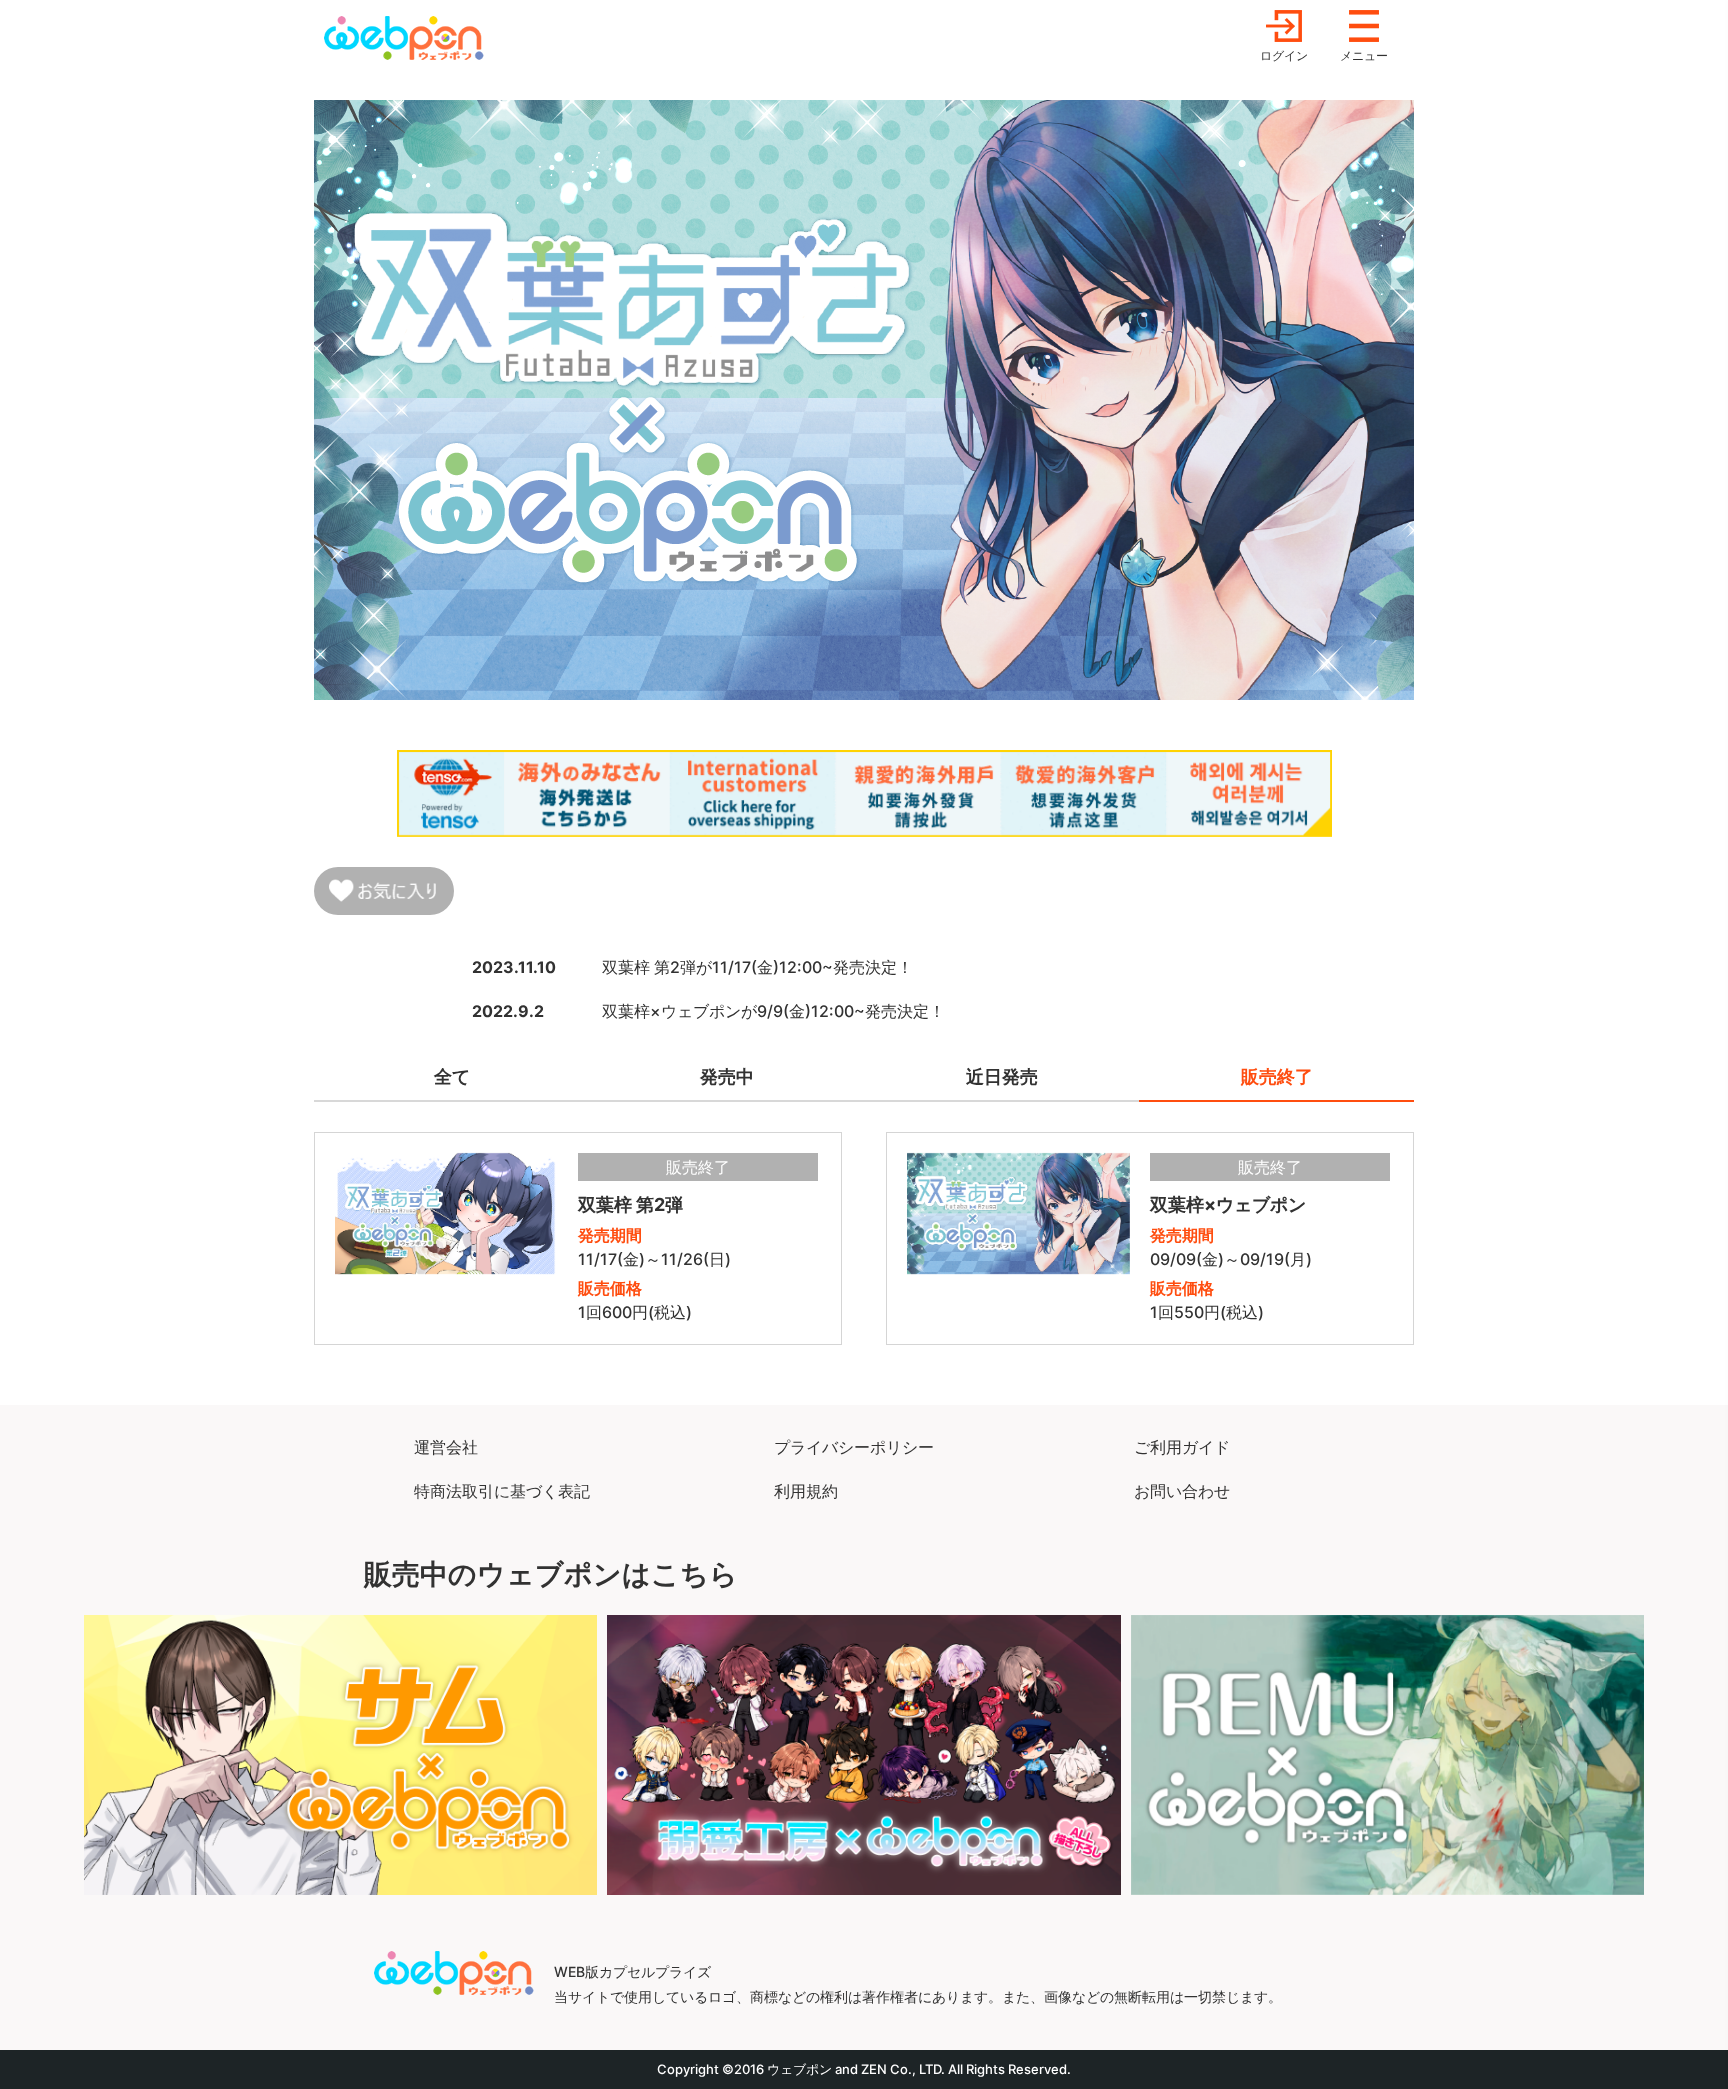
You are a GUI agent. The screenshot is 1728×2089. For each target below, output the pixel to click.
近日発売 (1002, 1076)
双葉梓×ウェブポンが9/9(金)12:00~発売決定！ (773, 1011)
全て (452, 1076)
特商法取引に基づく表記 (502, 1491)
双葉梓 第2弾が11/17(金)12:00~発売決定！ (757, 967)
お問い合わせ (1182, 1491)
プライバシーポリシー (854, 1447)
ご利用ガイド (1182, 1447)
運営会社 (446, 1447)
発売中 (727, 1076)
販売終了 (1277, 1076)
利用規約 (806, 1491)
